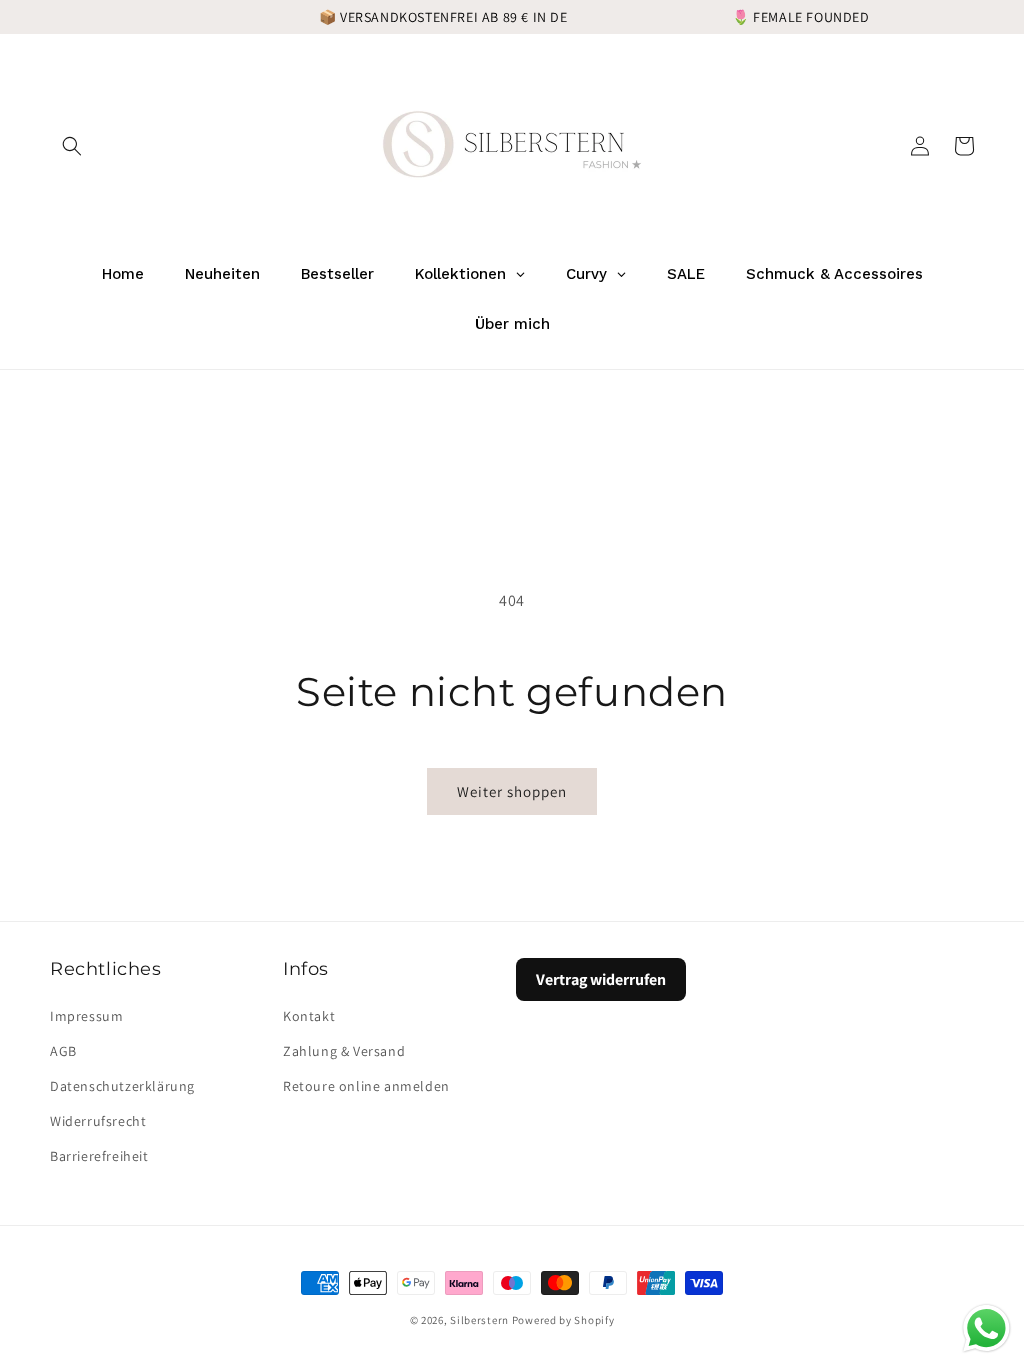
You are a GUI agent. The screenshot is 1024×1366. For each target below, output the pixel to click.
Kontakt (309, 1016)
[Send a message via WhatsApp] (986, 1328)
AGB (63, 1051)
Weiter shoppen (512, 791)
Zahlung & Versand (344, 1051)
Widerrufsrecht (98, 1121)
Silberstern (479, 1320)
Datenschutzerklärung (122, 1086)
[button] (72, 146)
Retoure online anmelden (366, 1086)
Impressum (86, 1016)
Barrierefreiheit (99, 1156)
